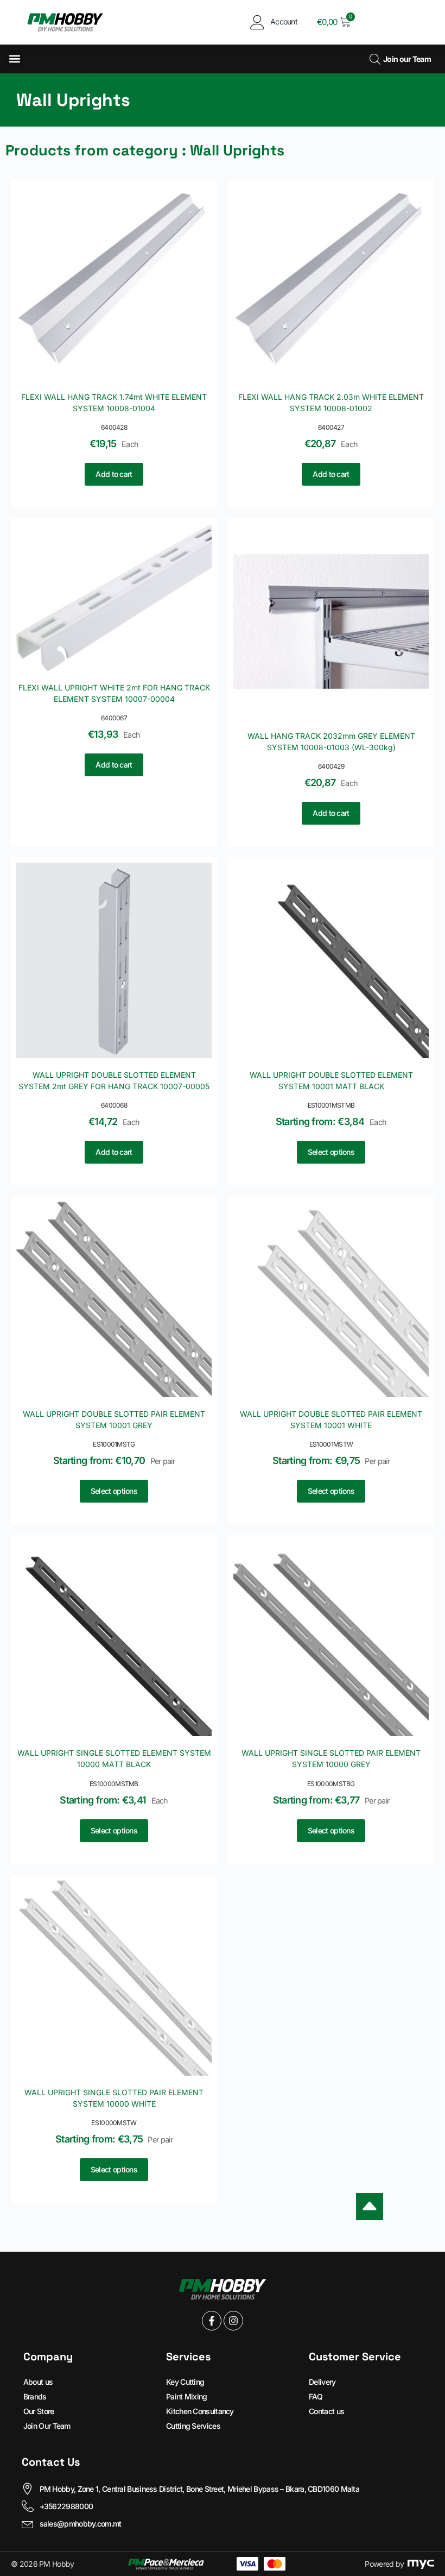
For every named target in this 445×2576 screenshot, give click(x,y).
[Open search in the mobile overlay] (374, 59)
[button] (14, 59)
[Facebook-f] (212, 2321)
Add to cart (114, 474)
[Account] (258, 22)
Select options (331, 1152)
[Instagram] (233, 2321)
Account (284, 21)
